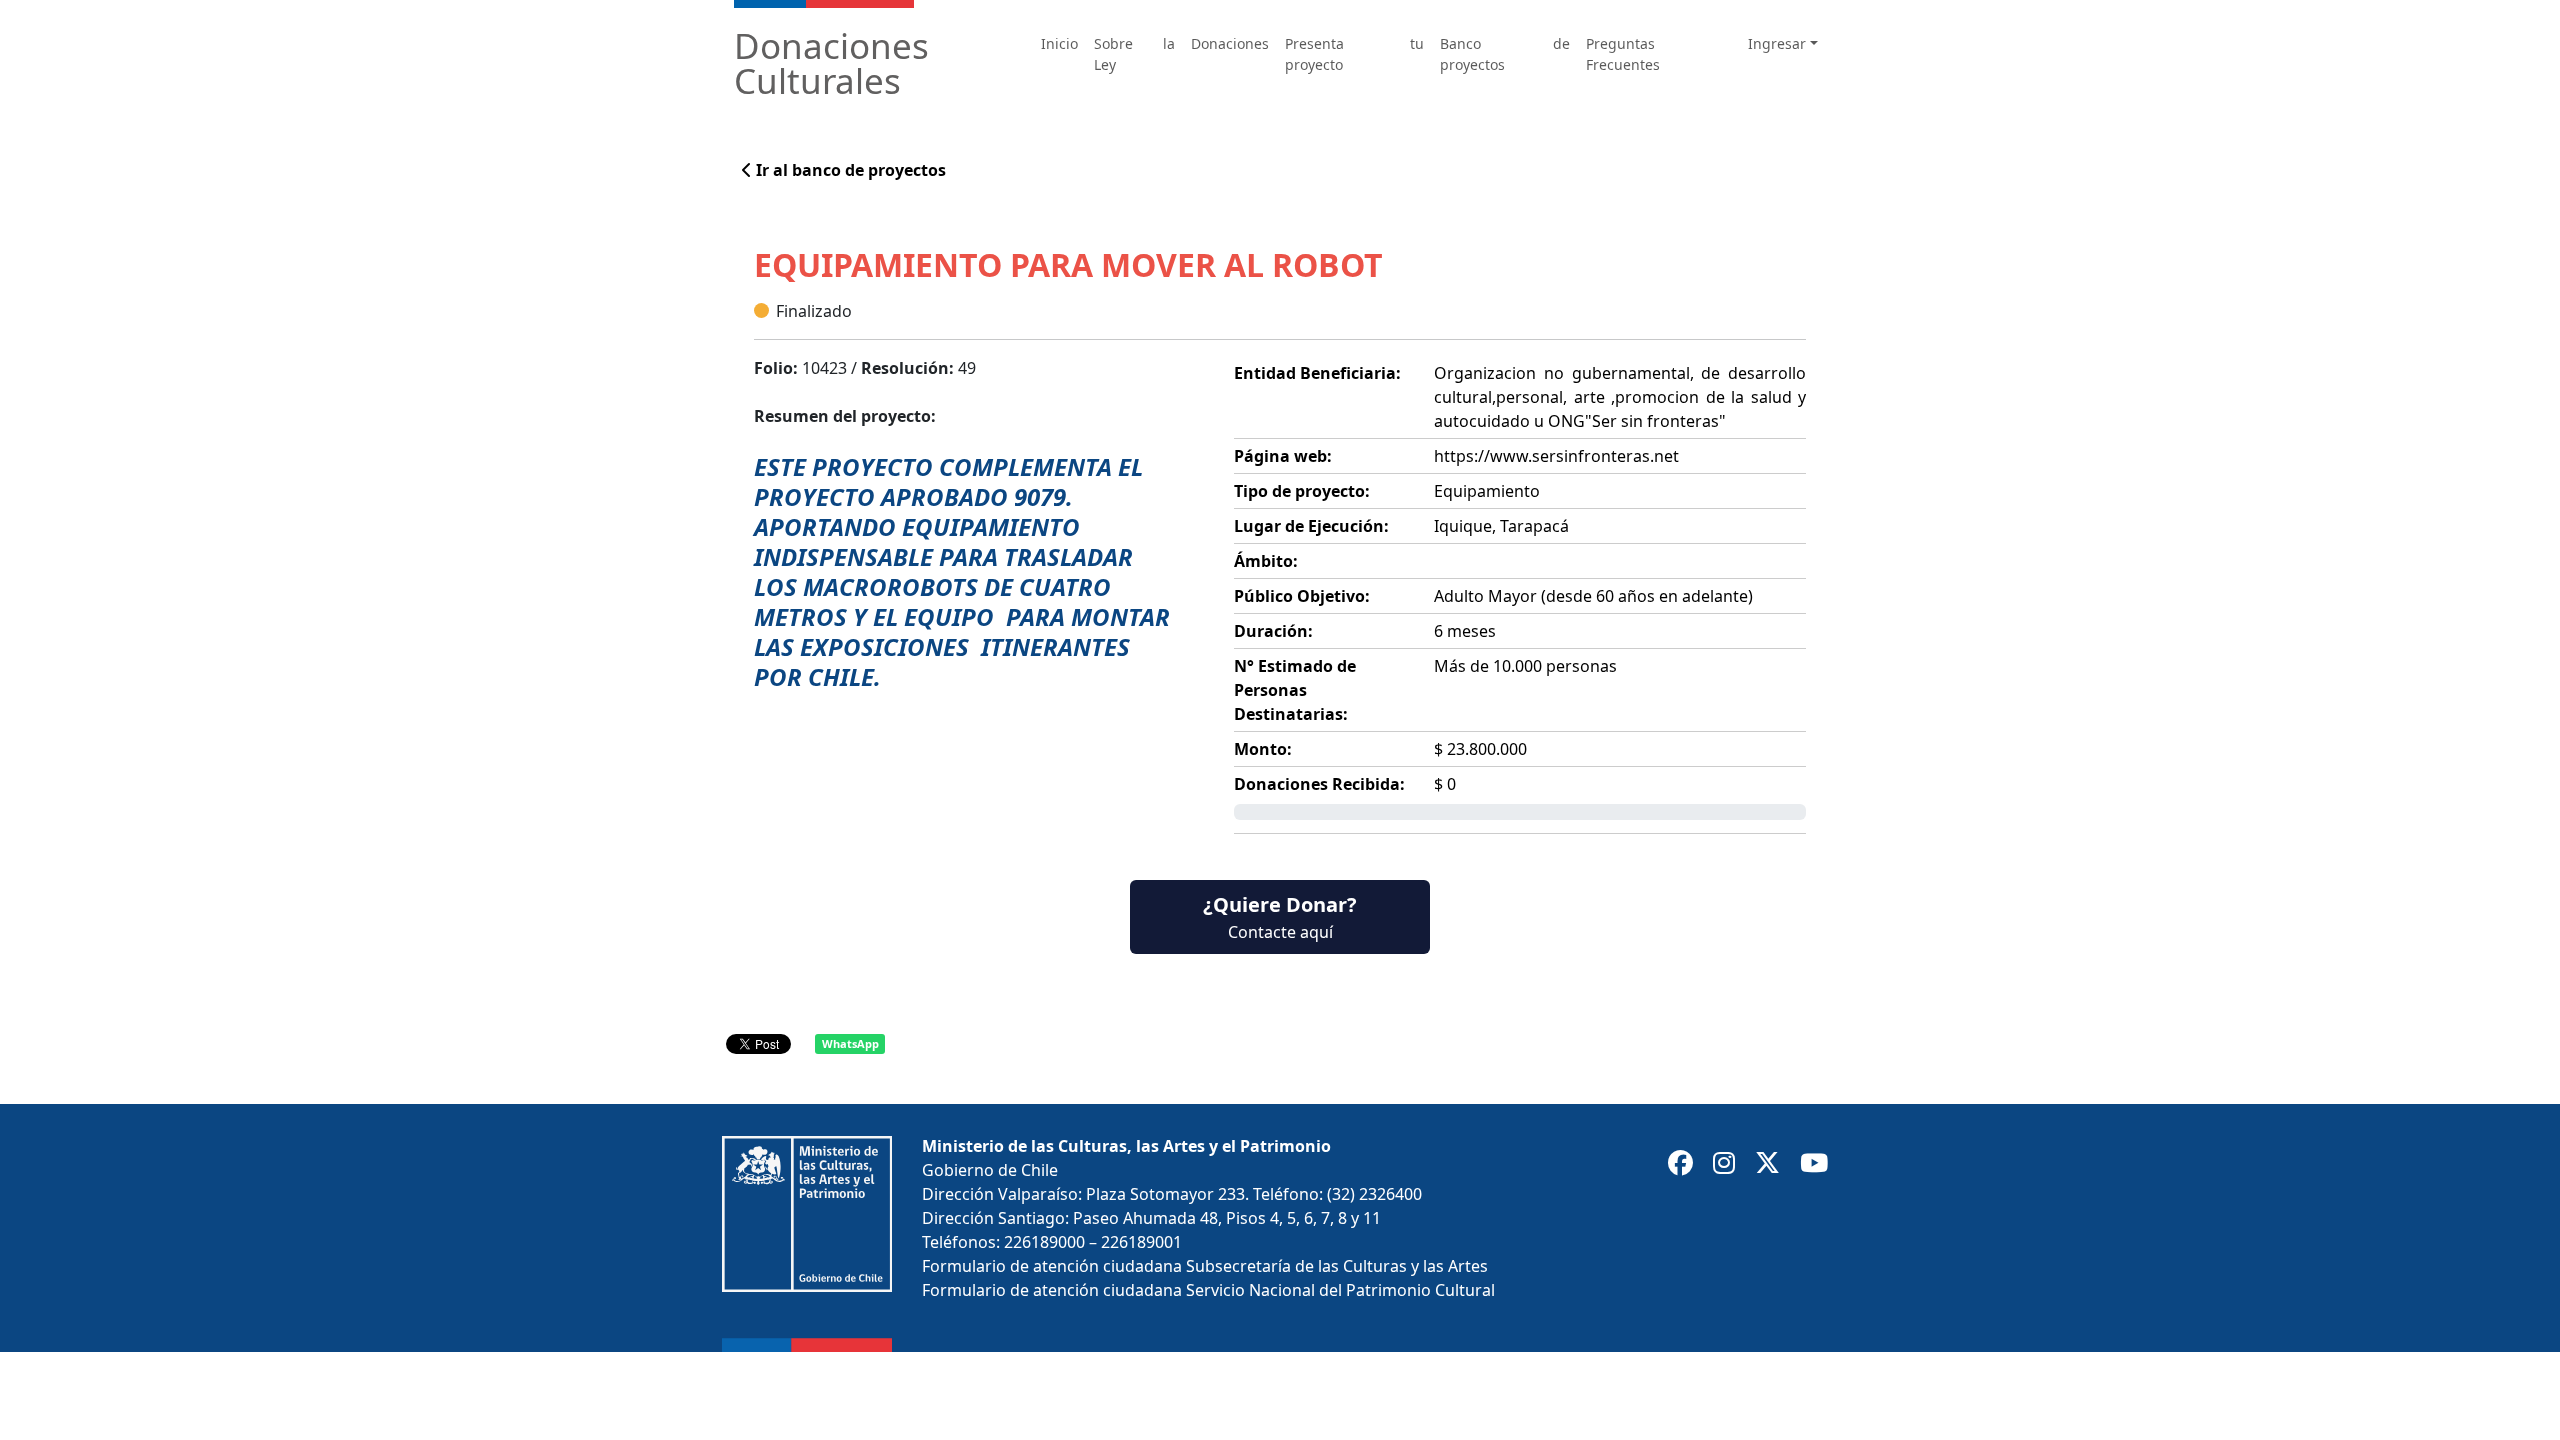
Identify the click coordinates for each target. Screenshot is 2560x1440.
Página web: (1283, 456)
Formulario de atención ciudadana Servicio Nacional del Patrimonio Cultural (1208, 1290)
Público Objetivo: (1302, 596)
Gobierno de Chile (990, 1170)
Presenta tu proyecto (1354, 54)
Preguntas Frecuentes (1623, 54)
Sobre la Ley (1134, 54)
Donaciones (1230, 43)
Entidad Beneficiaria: (1317, 373)
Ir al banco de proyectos (849, 170)
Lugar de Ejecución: (1311, 526)
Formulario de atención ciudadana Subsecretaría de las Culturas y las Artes (1205, 1266)
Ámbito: (1266, 561)
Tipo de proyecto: (1302, 491)
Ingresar (1777, 43)
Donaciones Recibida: (1319, 784)
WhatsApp (850, 1043)
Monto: (1263, 749)
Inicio (1059, 43)
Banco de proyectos (1505, 54)
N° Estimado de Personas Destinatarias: (1295, 690)
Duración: (1273, 631)
